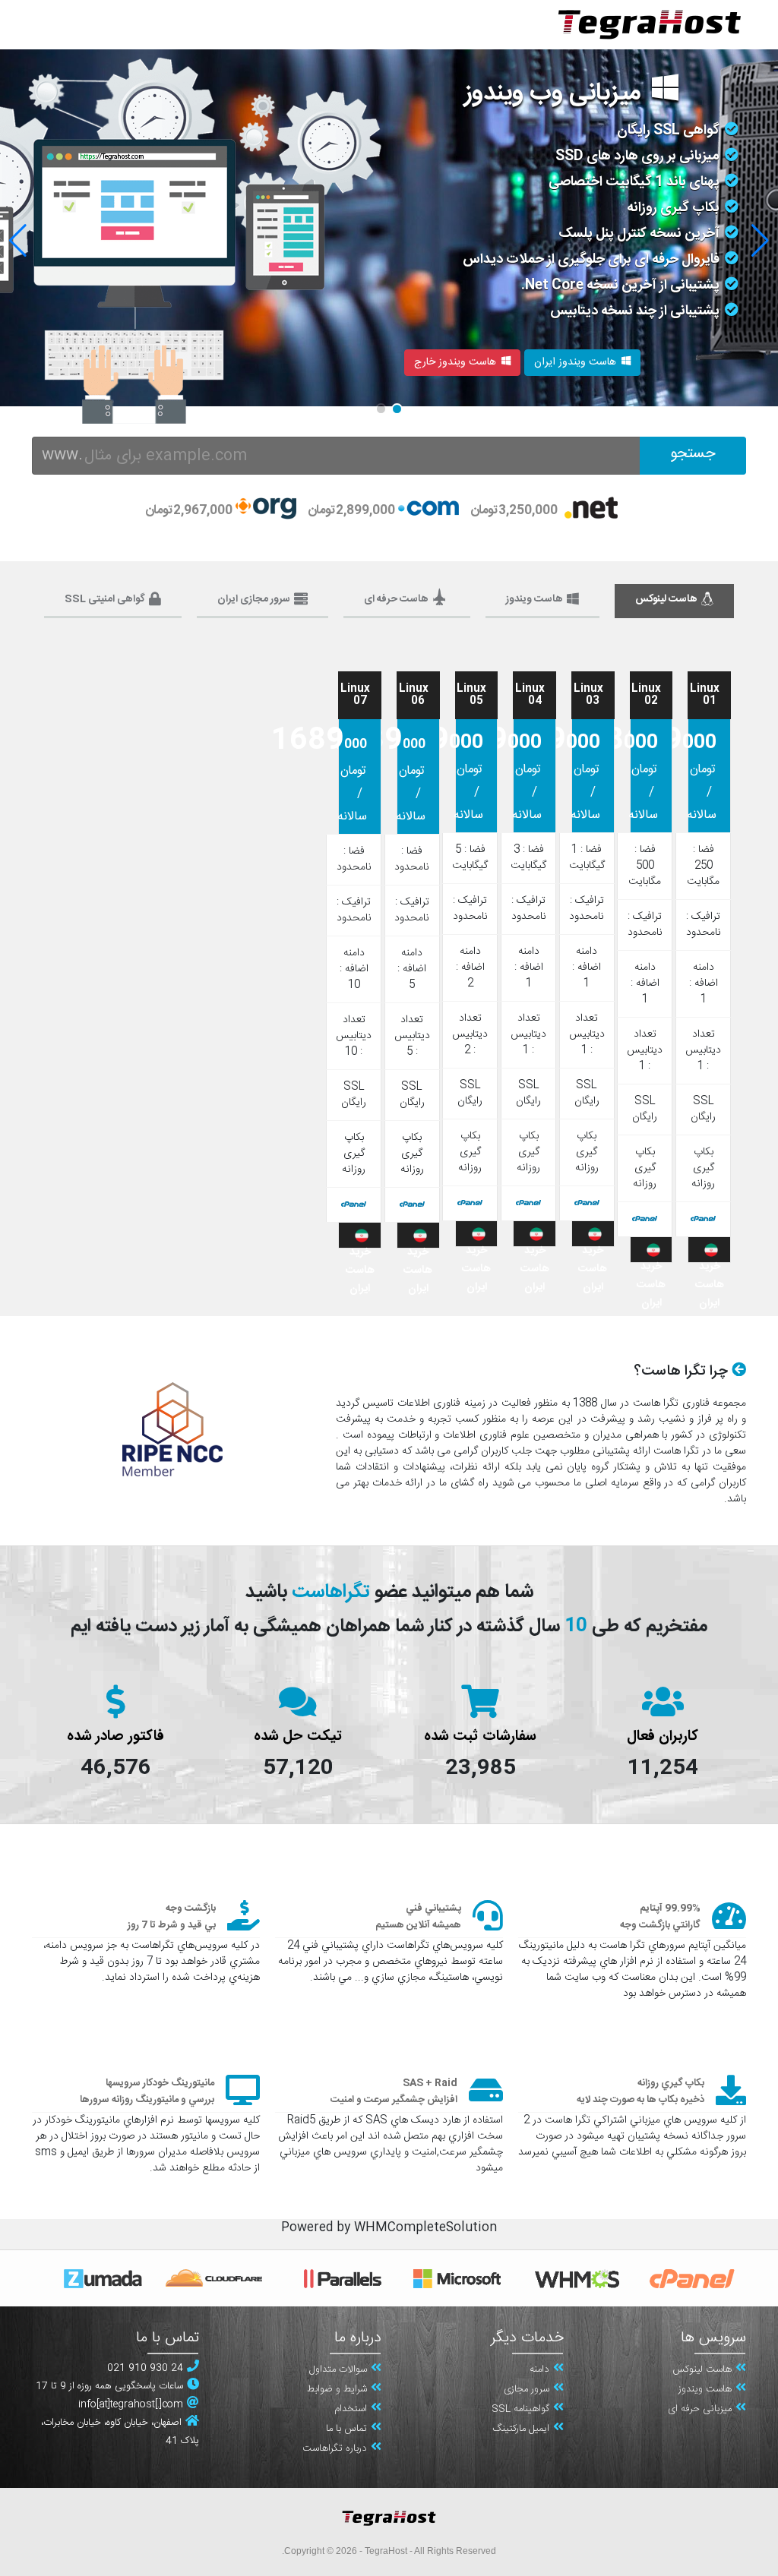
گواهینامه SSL (520, 2410)
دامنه (539, 2370)
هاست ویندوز (705, 2390)
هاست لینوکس (702, 2370)
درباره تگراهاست (335, 2449)
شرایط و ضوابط (337, 2390)
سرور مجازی (527, 2390)
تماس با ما (346, 2429)
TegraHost (386, 2551)
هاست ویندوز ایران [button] (575, 362)
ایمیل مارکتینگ (521, 2429)
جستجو (693, 454)
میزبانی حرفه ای (700, 2410)
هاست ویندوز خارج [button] (455, 362)
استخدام (351, 2410)
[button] (18, 241)
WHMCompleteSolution (425, 2228)
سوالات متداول (338, 2370)
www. (62, 455)
